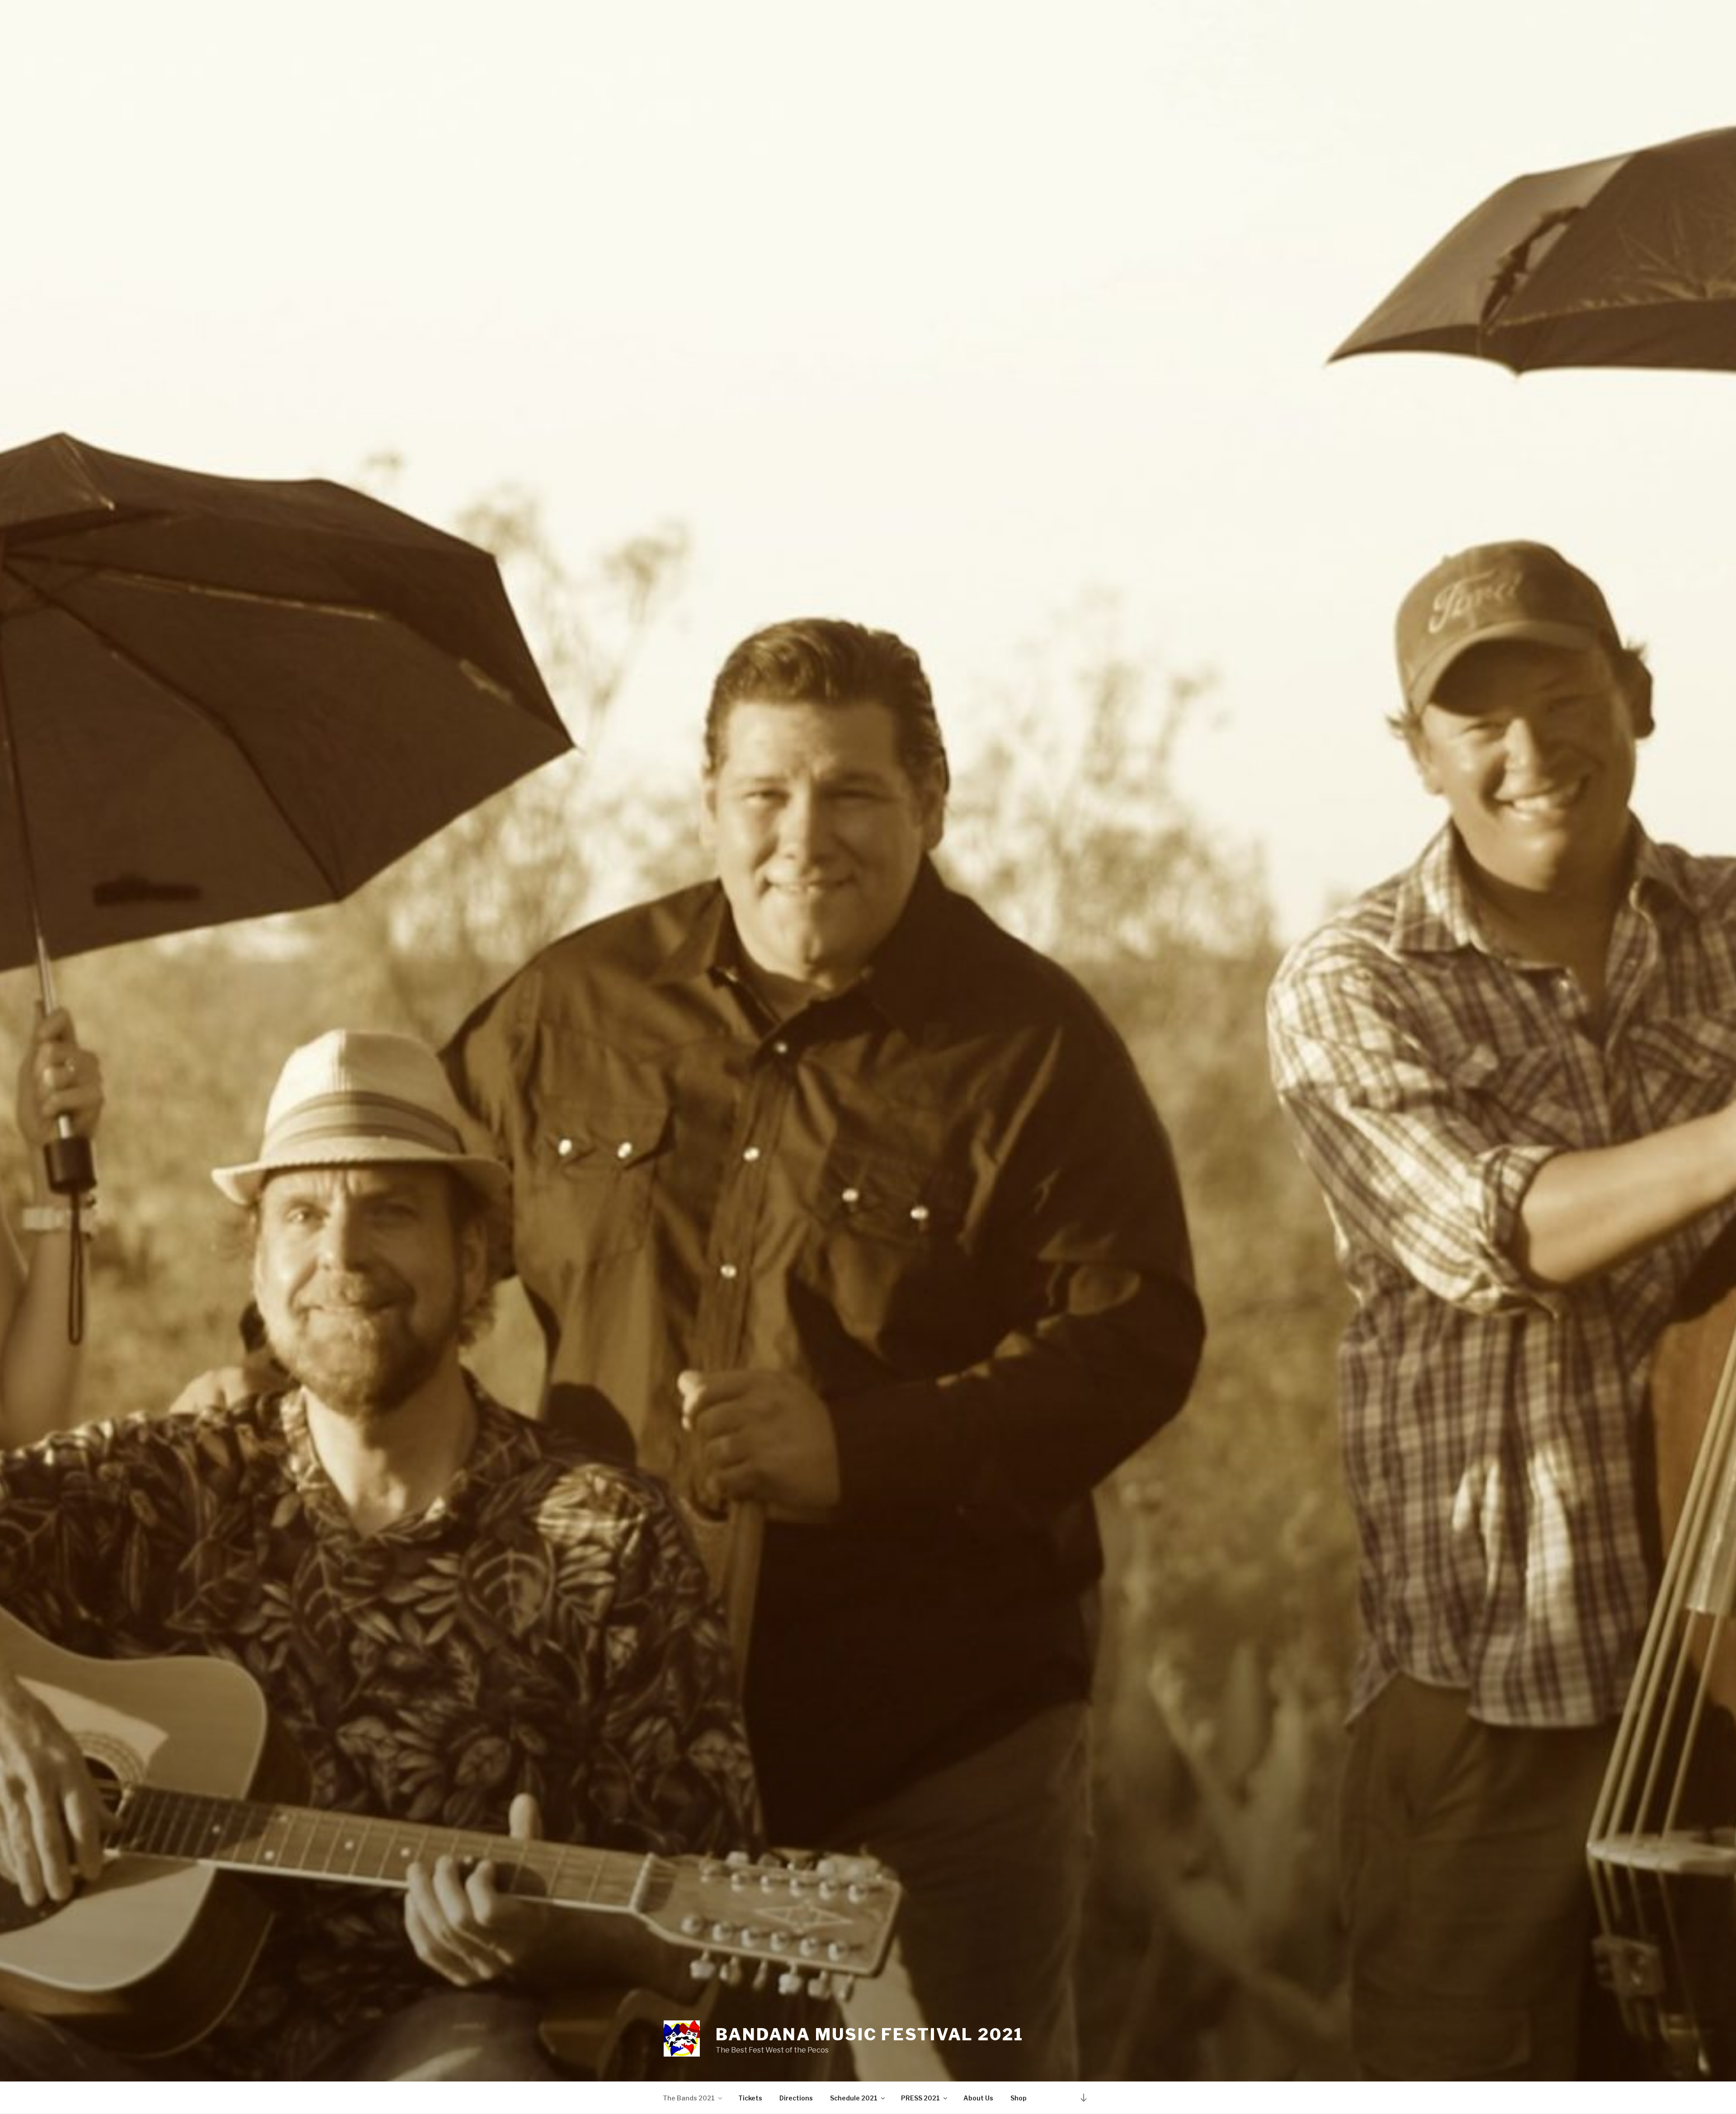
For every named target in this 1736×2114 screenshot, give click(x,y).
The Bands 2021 (689, 2098)
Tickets (750, 2098)
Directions (796, 2098)
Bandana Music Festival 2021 (870, 2034)
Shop (1019, 2098)
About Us (978, 2098)
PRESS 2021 (920, 2098)
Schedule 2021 (854, 2098)
